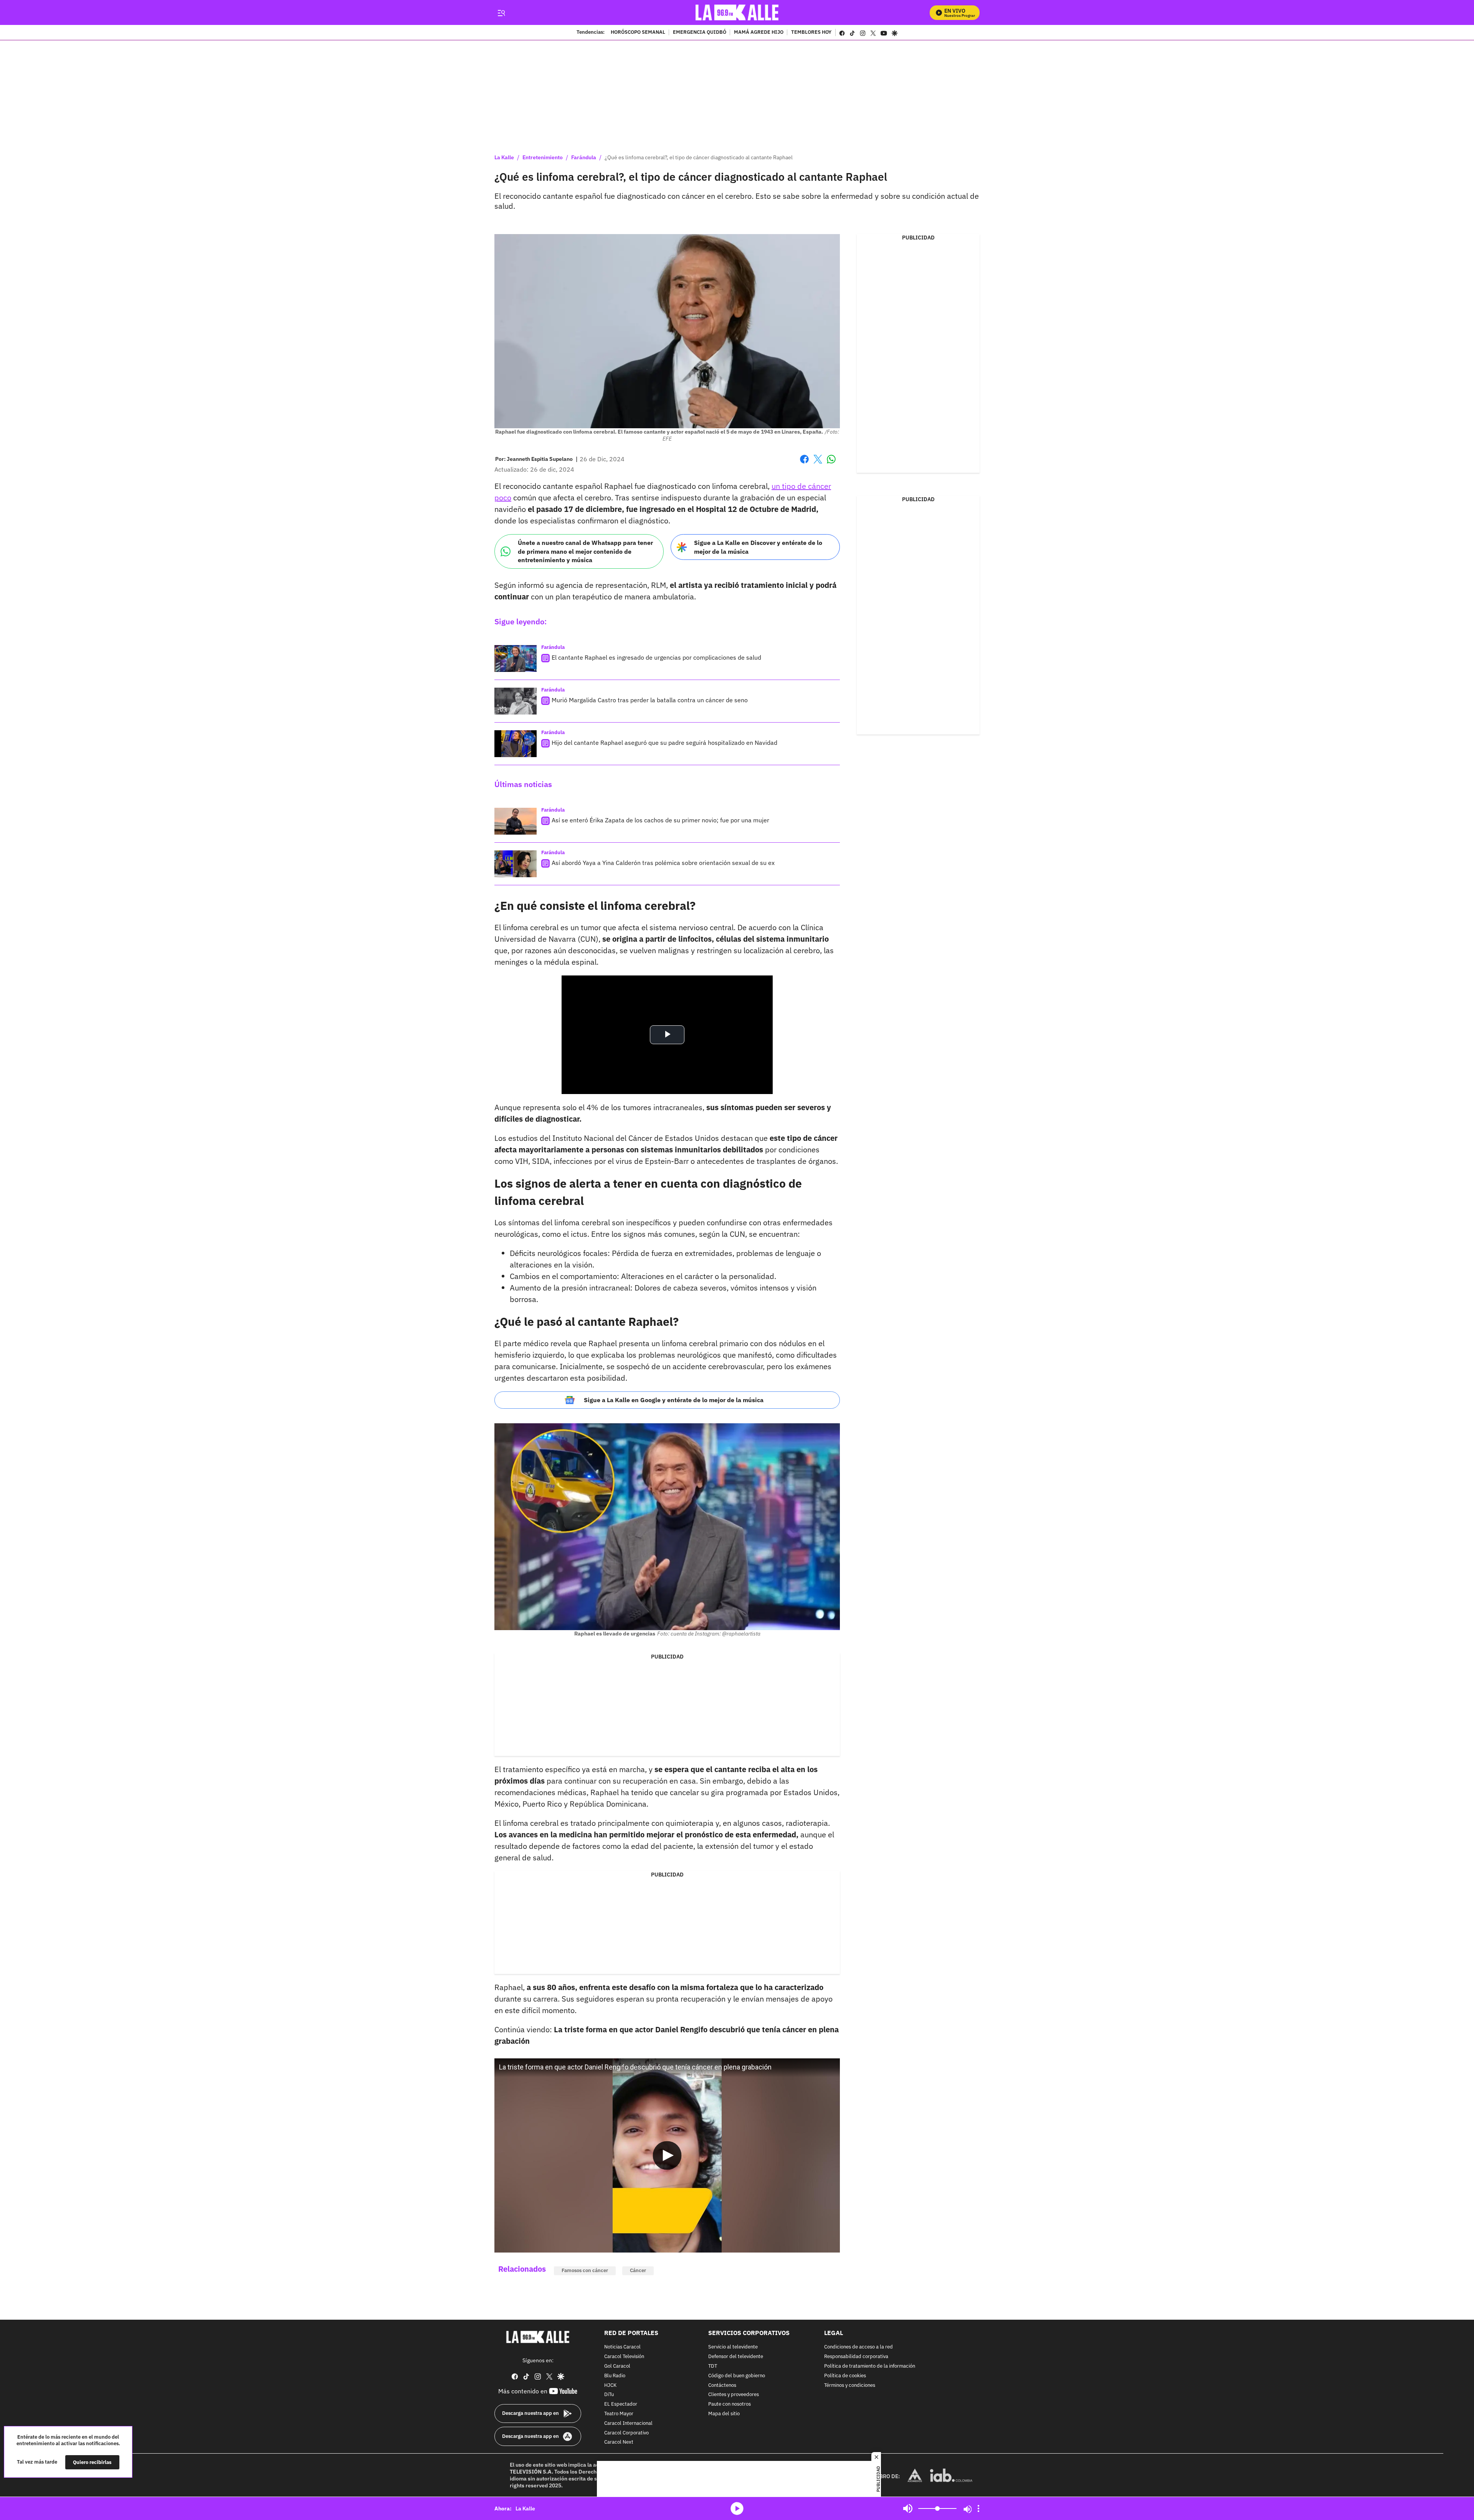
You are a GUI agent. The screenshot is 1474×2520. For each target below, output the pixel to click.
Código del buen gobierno (737, 2376)
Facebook (804, 464)
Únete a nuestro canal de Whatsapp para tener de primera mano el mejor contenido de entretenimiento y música (585, 551)
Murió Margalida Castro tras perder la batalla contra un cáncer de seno (650, 700)
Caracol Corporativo (626, 2433)
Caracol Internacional (628, 2423)
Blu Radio (615, 2376)
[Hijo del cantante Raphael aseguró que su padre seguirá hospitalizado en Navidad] (516, 744)
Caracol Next (619, 2443)
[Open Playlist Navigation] (978, 2508)
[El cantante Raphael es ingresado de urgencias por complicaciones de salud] (516, 658)
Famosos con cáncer (585, 2270)
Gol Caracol (617, 2366)
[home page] (737, 12)
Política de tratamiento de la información (870, 2366)
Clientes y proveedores (734, 2395)
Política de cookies (845, 2376)
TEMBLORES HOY (811, 33)
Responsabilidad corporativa (856, 2357)
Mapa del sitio (724, 2414)
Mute (908, 2508)
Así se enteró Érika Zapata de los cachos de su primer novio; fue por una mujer (660, 820)
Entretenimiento (543, 157)
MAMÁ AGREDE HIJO (759, 33)
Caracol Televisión (624, 2357)
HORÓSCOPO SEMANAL (638, 33)
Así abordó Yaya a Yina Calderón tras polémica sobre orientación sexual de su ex (663, 863)
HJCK (610, 2386)
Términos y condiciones (850, 2386)
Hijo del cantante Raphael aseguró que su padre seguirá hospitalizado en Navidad (664, 743)
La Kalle (504, 157)
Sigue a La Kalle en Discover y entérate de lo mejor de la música (758, 547)
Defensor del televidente (736, 2357)
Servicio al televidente (733, 2348)
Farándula (584, 157)
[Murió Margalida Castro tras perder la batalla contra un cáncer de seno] (516, 701)
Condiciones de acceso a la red (858, 2348)
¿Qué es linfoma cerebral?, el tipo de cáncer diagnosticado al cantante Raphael (699, 157)
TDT (713, 2366)
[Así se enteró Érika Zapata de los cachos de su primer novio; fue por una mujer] (516, 821)
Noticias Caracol (622, 2348)
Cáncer (638, 2270)
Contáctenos (722, 2386)
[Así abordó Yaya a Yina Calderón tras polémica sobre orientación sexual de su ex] (516, 864)
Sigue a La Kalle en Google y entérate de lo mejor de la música (674, 1400)
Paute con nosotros (730, 2404)
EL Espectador (621, 2404)
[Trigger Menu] (501, 13)
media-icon (737, 2508)
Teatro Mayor (619, 2414)
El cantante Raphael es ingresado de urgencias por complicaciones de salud (656, 657)
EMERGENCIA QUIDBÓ (700, 33)
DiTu (609, 2395)
